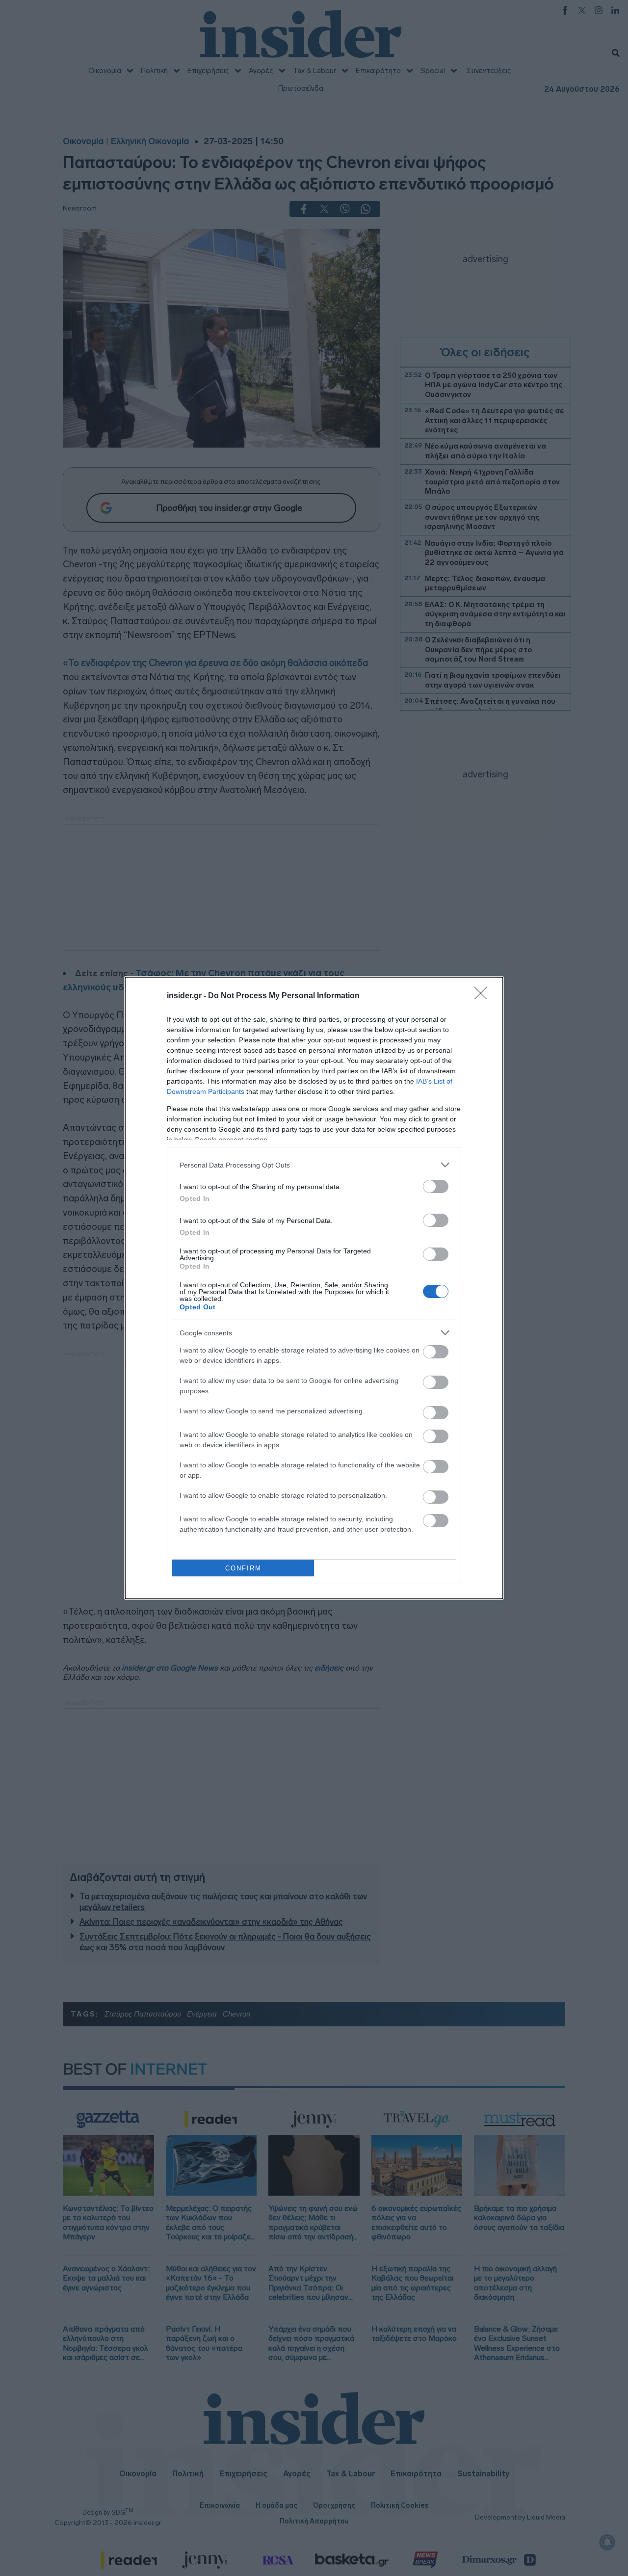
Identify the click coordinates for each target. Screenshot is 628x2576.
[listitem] (314, 1165)
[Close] (484, 996)
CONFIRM (243, 1568)
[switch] (436, 1186)
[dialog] (314, 1288)
